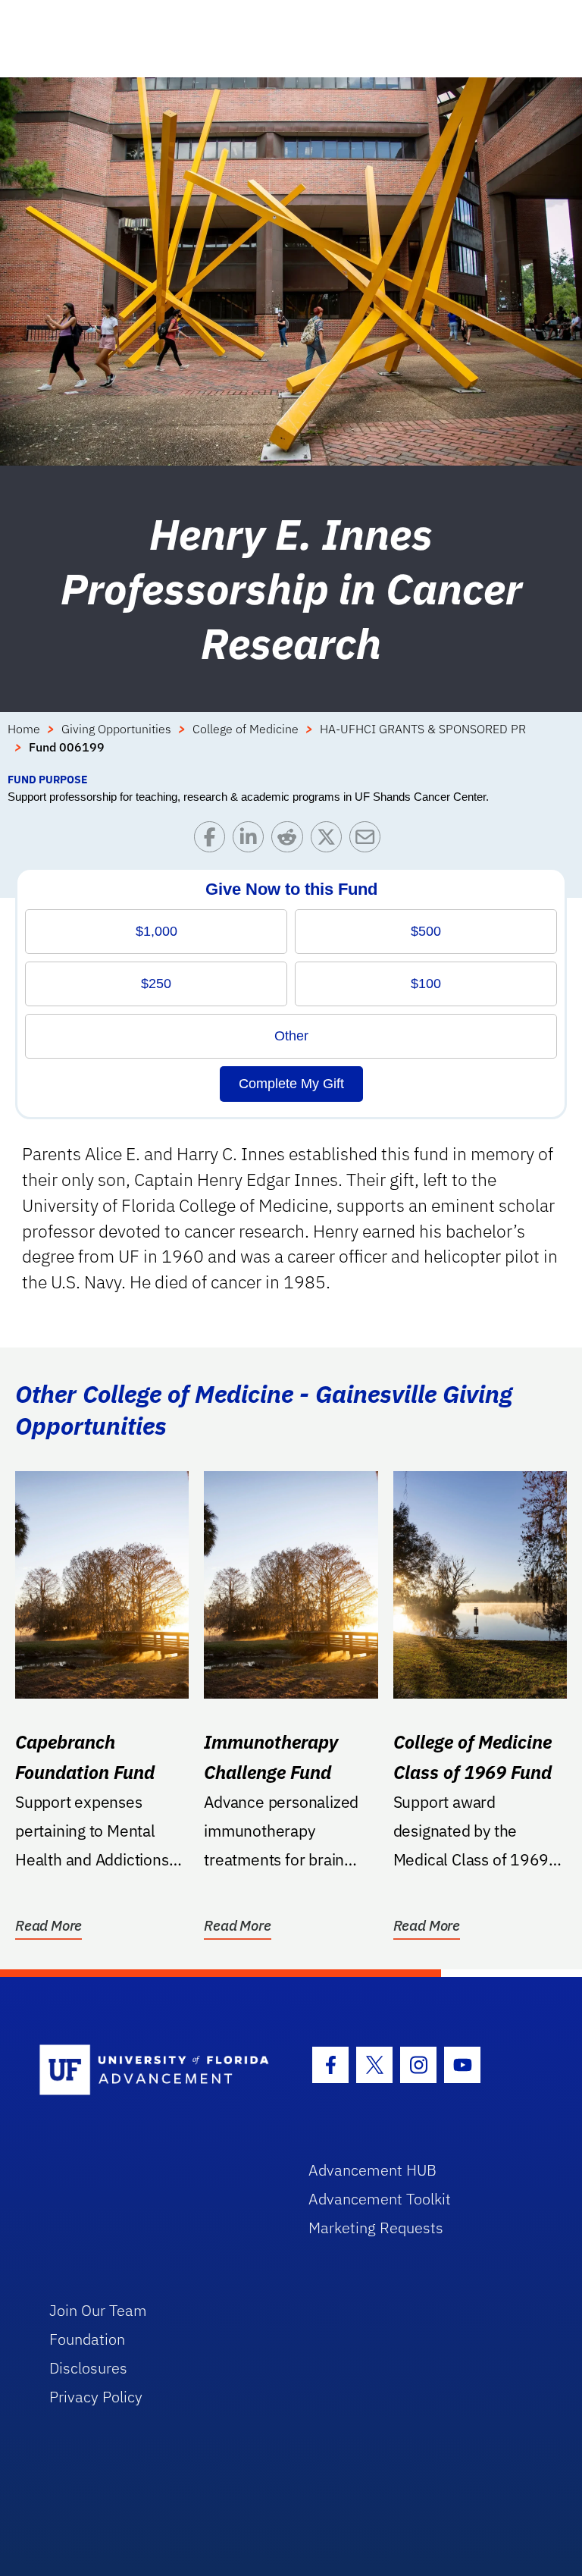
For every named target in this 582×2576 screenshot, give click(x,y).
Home (24, 729)
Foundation (87, 2339)
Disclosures (88, 2368)
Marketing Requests (376, 2228)
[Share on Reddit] (291, 841)
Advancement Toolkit (380, 2199)
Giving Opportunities (116, 729)
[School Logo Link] (156, 2071)
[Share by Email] (369, 841)
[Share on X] (330, 841)
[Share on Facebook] (213, 841)
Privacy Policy (96, 2397)
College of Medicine (246, 729)
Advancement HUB (372, 2170)
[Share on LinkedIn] (252, 841)
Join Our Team (98, 2310)
